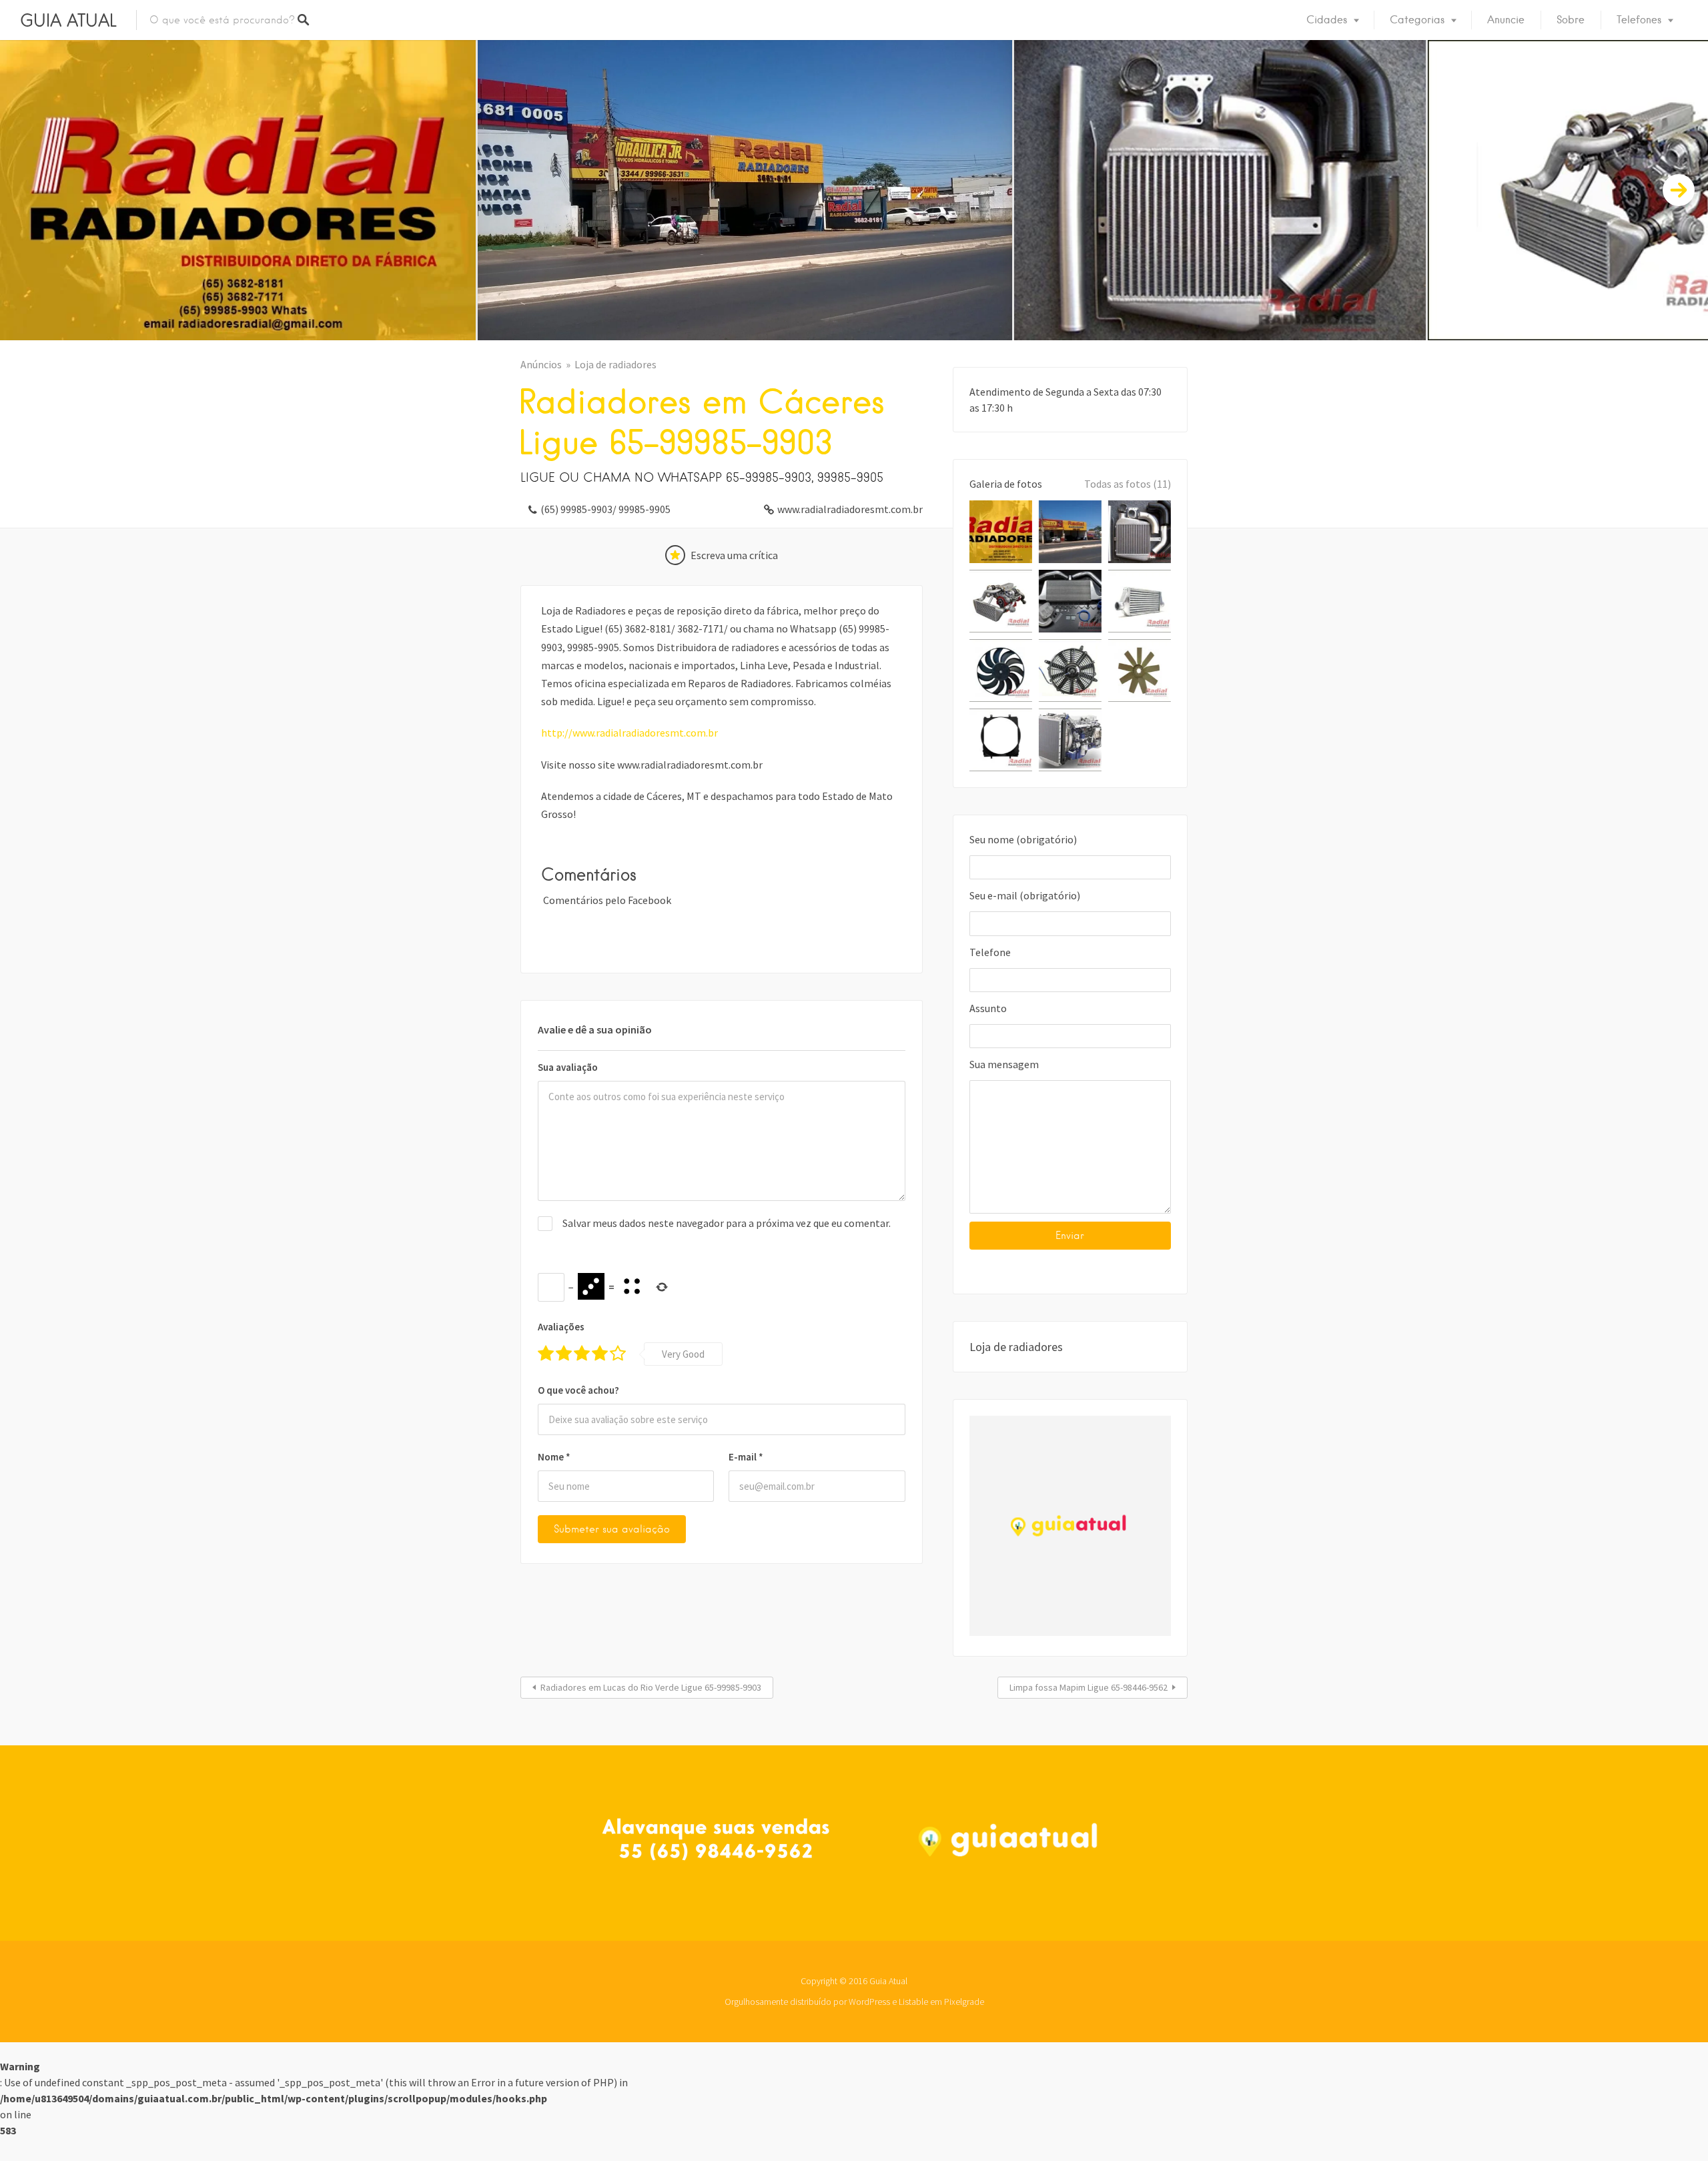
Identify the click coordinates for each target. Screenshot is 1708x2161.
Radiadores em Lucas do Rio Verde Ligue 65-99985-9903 (651, 1687)
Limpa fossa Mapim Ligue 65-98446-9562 (1089, 1687)
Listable (913, 2002)
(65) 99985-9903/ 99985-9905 (605, 509)
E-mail (746, 1457)
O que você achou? (578, 1390)
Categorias (1417, 20)
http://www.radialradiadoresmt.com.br (629, 733)
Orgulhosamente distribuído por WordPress (807, 2002)
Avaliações (561, 1327)
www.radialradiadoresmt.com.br (850, 509)
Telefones (1639, 20)
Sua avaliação (568, 1067)
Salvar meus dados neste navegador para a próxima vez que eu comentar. (727, 1223)
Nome (554, 1457)
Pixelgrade (964, 2002)
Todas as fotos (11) (1128, 484)
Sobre (1571, 20)
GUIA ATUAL (68, 20)
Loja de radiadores (615, 364)
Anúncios (541, 364)
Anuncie (1506, 20)
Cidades (1327, 20)
